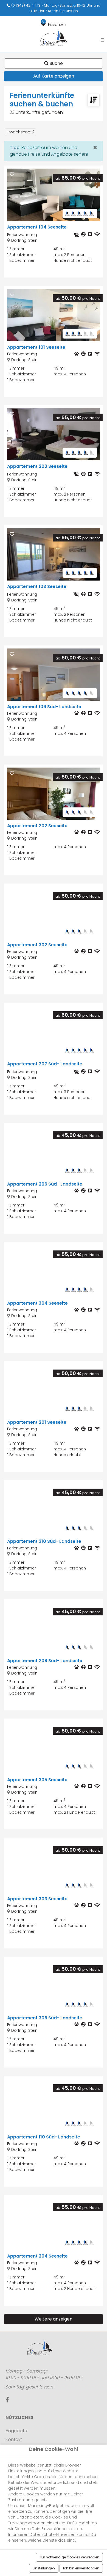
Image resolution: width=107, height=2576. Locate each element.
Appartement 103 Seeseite (37, 586)
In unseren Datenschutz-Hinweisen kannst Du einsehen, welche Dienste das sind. (52, 2537)
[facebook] (7, 2400)
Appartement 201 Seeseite (37, 1422)
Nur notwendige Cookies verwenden (69, 2557)
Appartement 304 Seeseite (37, 1303)
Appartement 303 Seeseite (37, 1899)
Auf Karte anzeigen (54, 76)
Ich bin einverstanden (81, 2568)
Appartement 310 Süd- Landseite (44, 1541)
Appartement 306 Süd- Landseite (45, 2018)
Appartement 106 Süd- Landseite (44, 707)
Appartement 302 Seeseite (37, 945)
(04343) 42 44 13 (25, 5)
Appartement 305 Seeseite (37, 1780)
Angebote (16, 2431)
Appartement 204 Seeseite (37, 2256)
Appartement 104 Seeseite (37, 227)
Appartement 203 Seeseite (37, 466)
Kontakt (14, 2439)
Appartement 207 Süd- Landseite (45, 1064)
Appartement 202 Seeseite (37, 826)
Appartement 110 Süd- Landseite (44, 2137)
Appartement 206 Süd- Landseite (45, 1184)
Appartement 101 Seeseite (36, 347)
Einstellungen (44, 2568)
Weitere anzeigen (54, 2319)
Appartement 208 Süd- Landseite (45, 1661)
